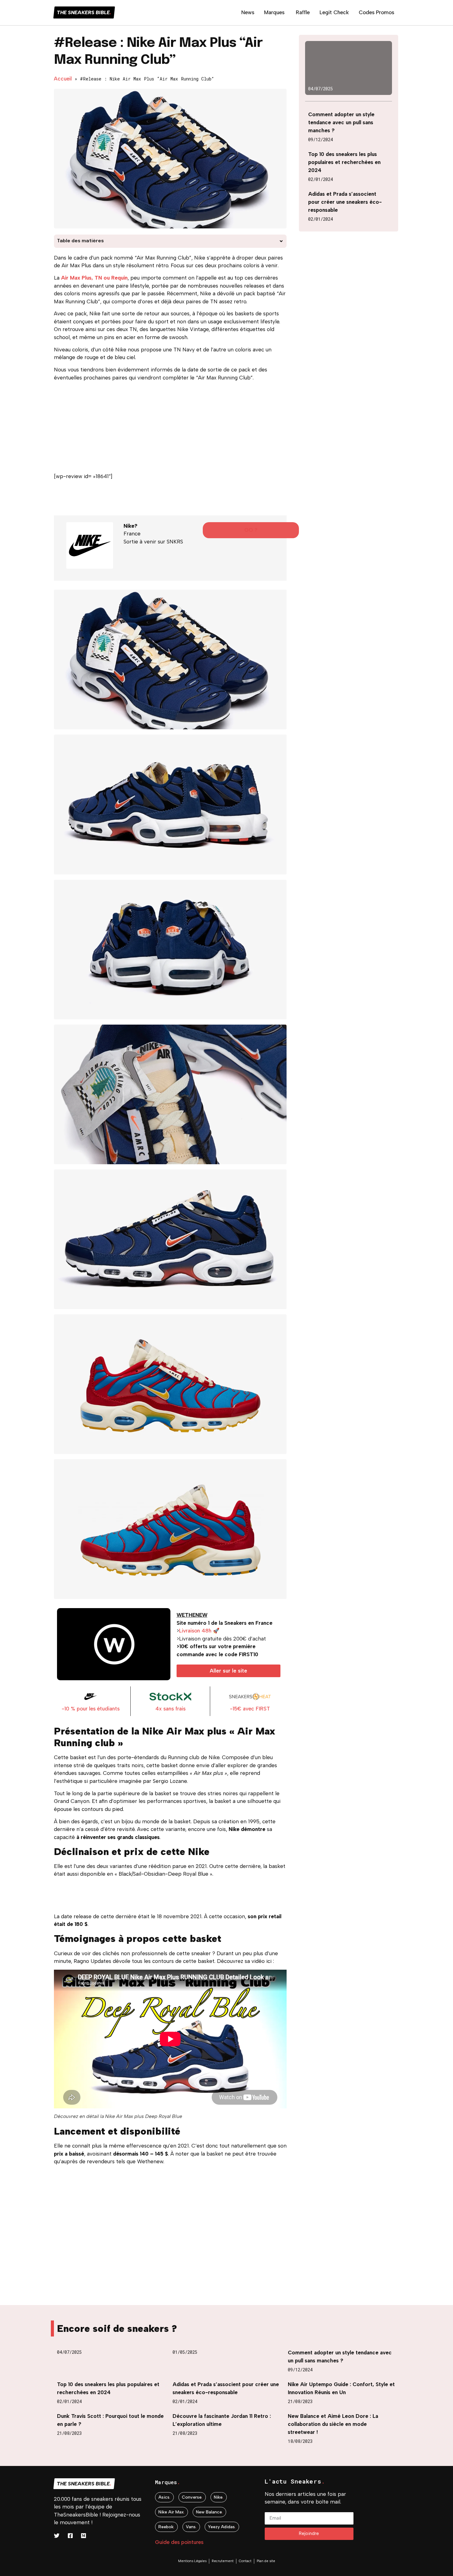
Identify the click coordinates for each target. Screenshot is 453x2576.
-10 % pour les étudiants (91, 1709)
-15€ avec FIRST (250, 1709)
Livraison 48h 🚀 (199, 1631)
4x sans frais (170, 1709)
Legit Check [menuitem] (334, 12)
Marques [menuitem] (274, 12)
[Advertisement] (170, 429)
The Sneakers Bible (84, 12)
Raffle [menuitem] (303, 12)
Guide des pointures (179, 2542)
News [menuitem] (248, 12)
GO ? (251, 530)
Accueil (63, 79)
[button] (281, 241)
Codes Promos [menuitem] (376, 12)
